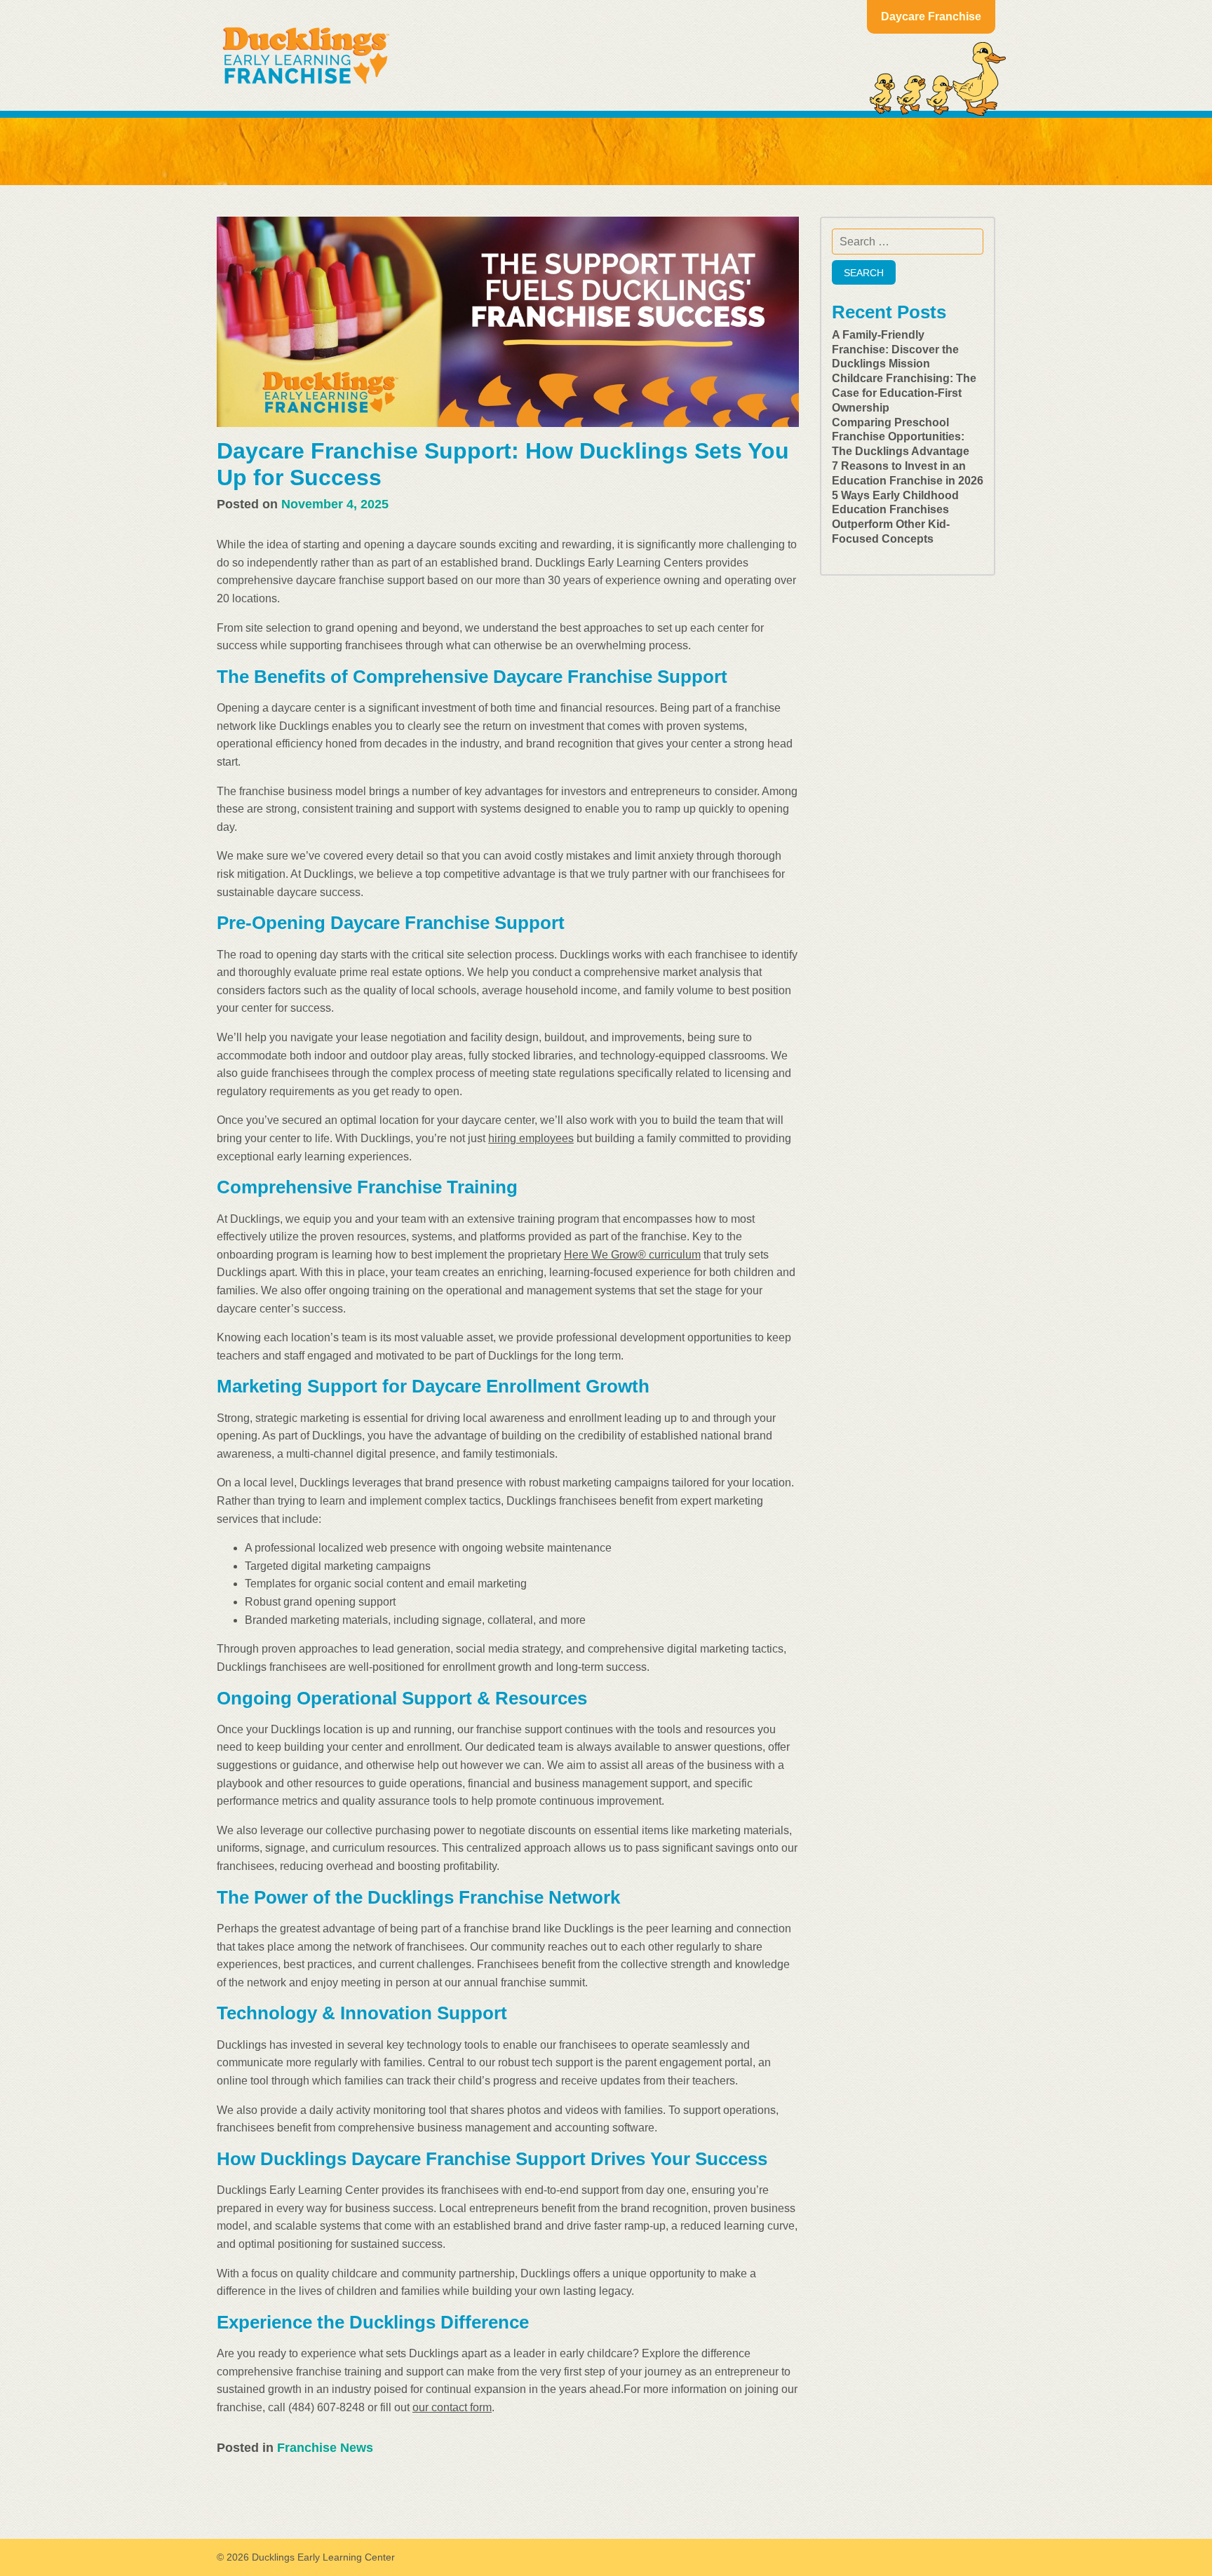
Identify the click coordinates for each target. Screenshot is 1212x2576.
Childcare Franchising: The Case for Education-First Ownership (904, 393)
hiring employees (531, 1138)
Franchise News (325, 2448)
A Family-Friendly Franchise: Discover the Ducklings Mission (895, 350)
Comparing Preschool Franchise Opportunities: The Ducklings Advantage (901, 437)
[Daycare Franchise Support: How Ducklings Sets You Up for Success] (508, 322)
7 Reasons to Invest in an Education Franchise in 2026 (908, 473)
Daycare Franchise (931, 16)
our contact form (452, 2407)
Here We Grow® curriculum (632, 1255)
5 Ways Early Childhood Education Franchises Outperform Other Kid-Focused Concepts (895, 517)
